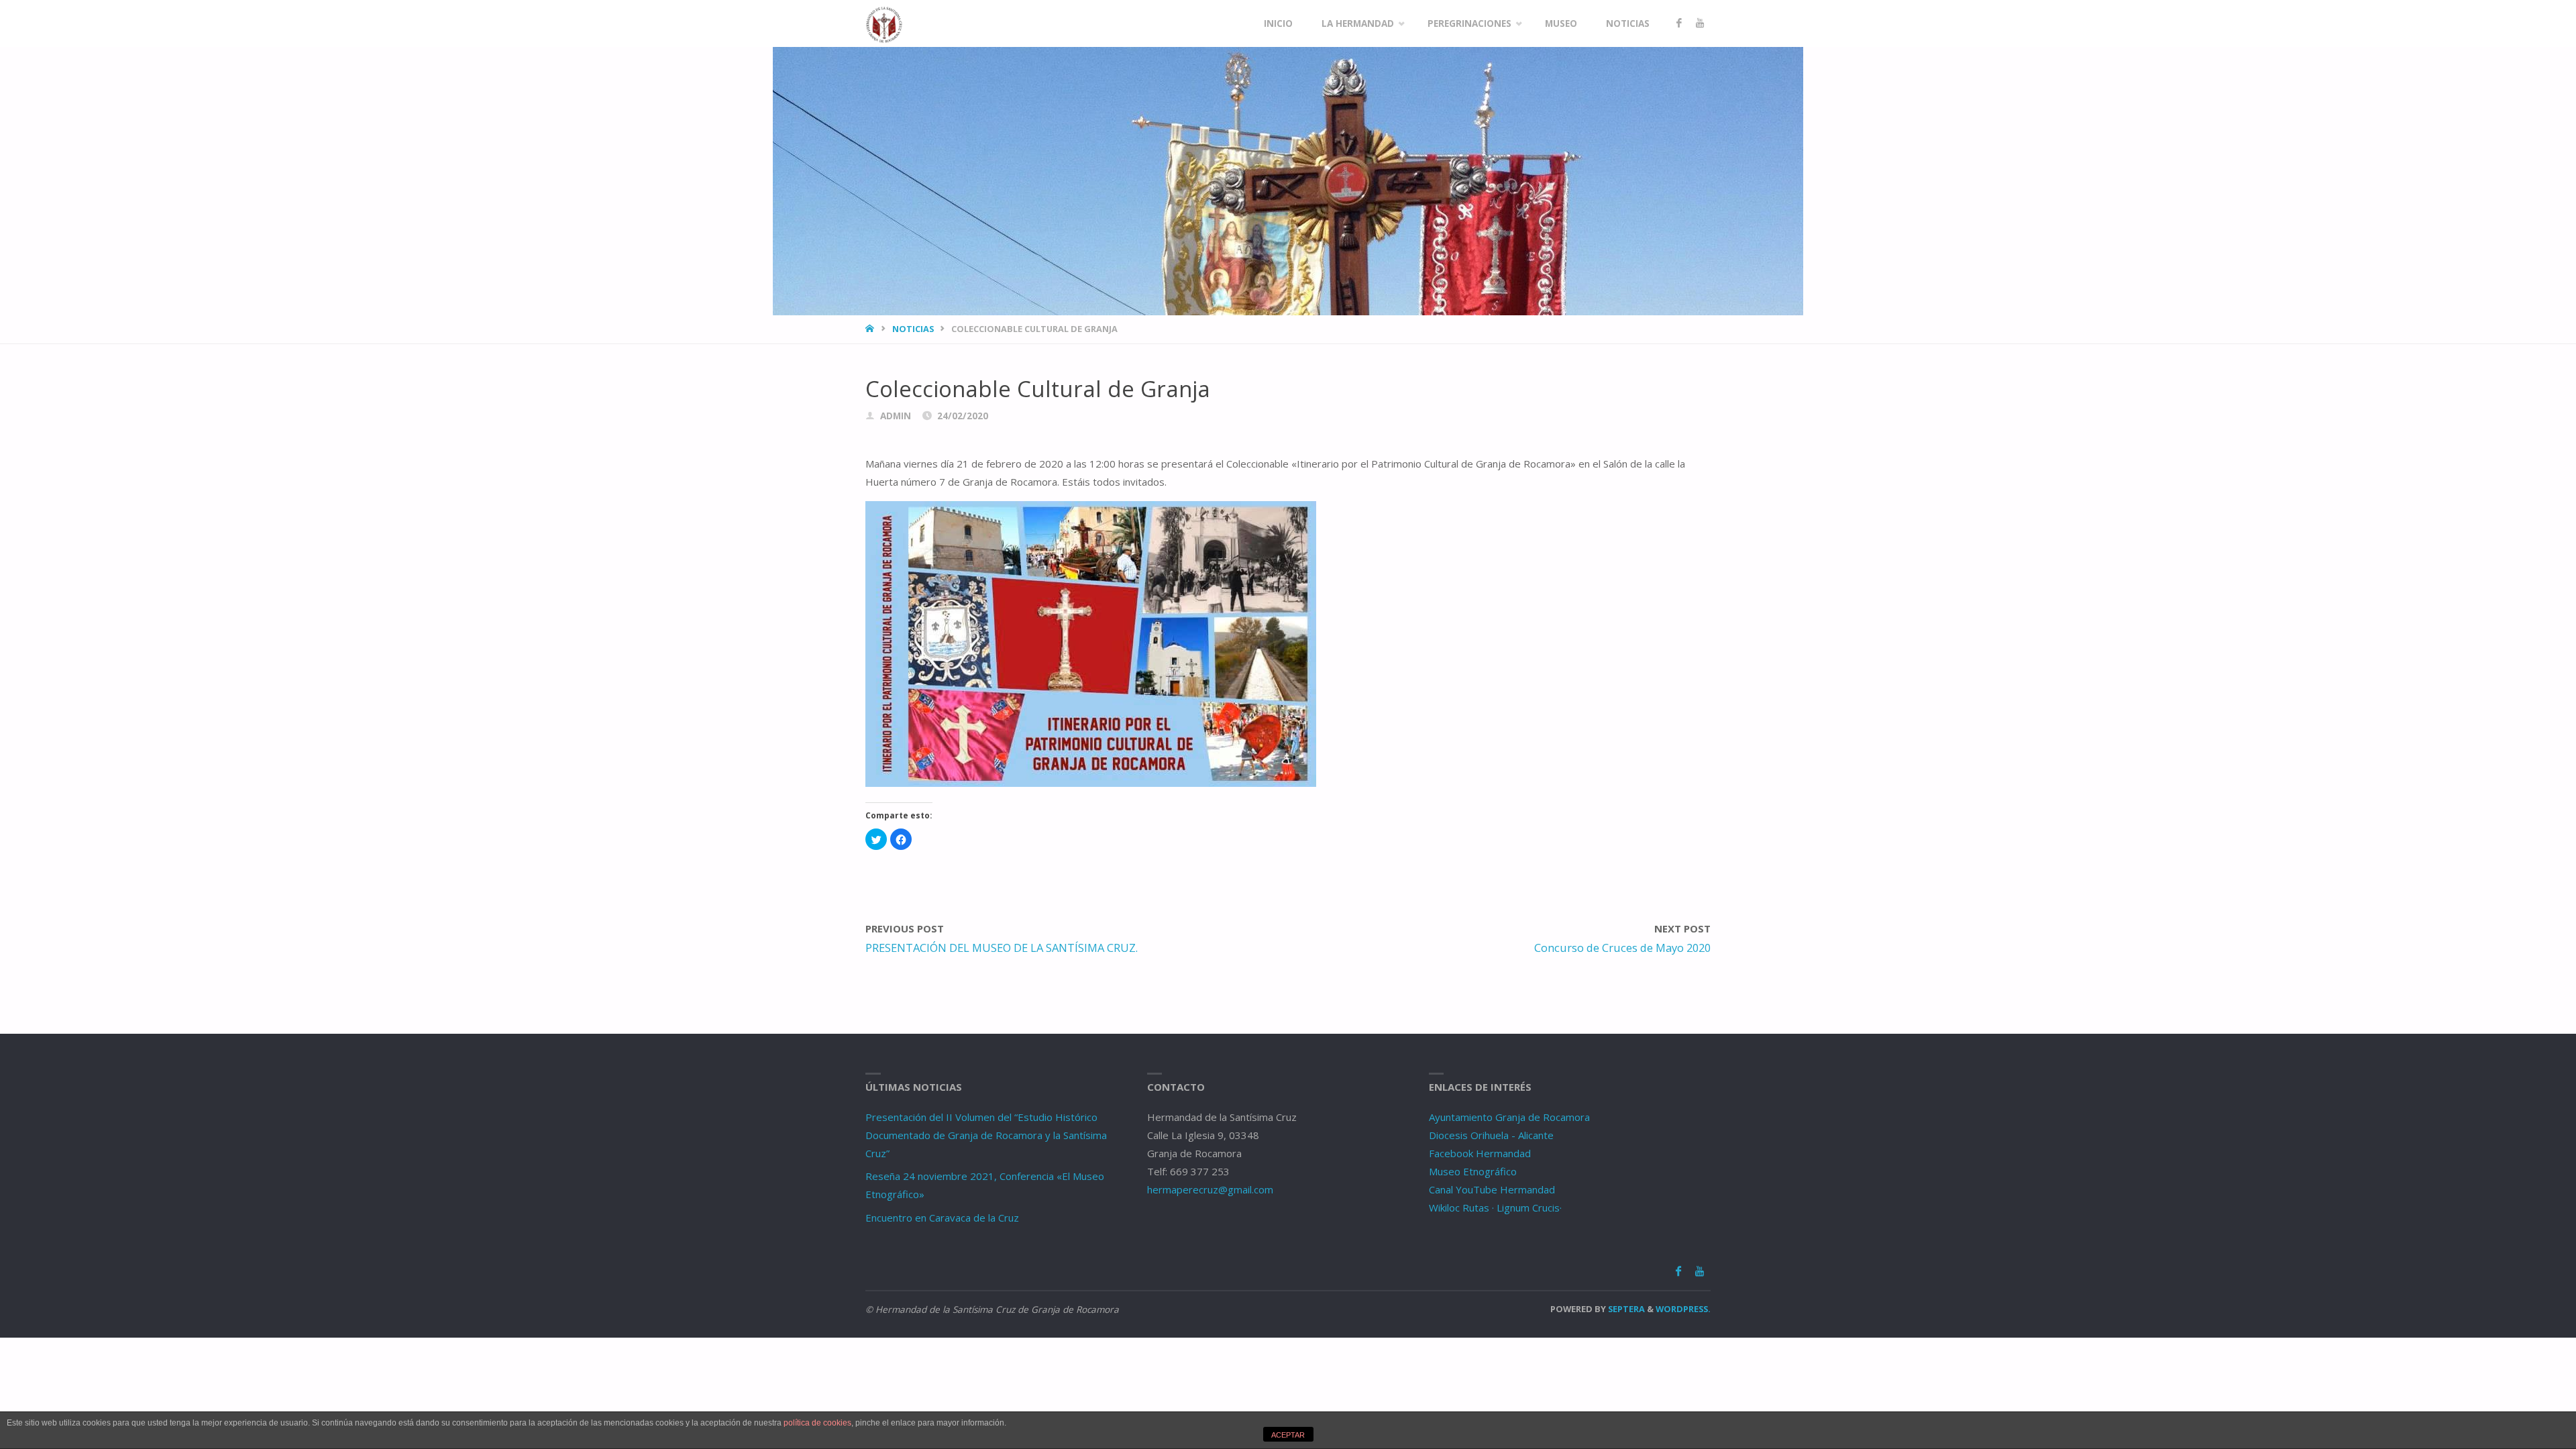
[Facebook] (1679, 23)
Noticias (913, 329)
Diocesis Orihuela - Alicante (1491, 1135)
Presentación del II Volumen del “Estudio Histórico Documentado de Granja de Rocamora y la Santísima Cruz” (986, 1135)
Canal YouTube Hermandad (1492, 1189)
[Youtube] (1700, 23)
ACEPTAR (1288, 1435)
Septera (1625, 1309)
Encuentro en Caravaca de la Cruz (942, 1218)
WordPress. (1683, 1309)
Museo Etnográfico (1473, 1171)
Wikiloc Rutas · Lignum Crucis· (1495, 1207)
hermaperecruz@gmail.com (1210, 1189)
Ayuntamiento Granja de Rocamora (1509, 1117)
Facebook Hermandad (1480, 1153)
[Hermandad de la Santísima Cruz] (884, 23)
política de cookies (817, 1423)
